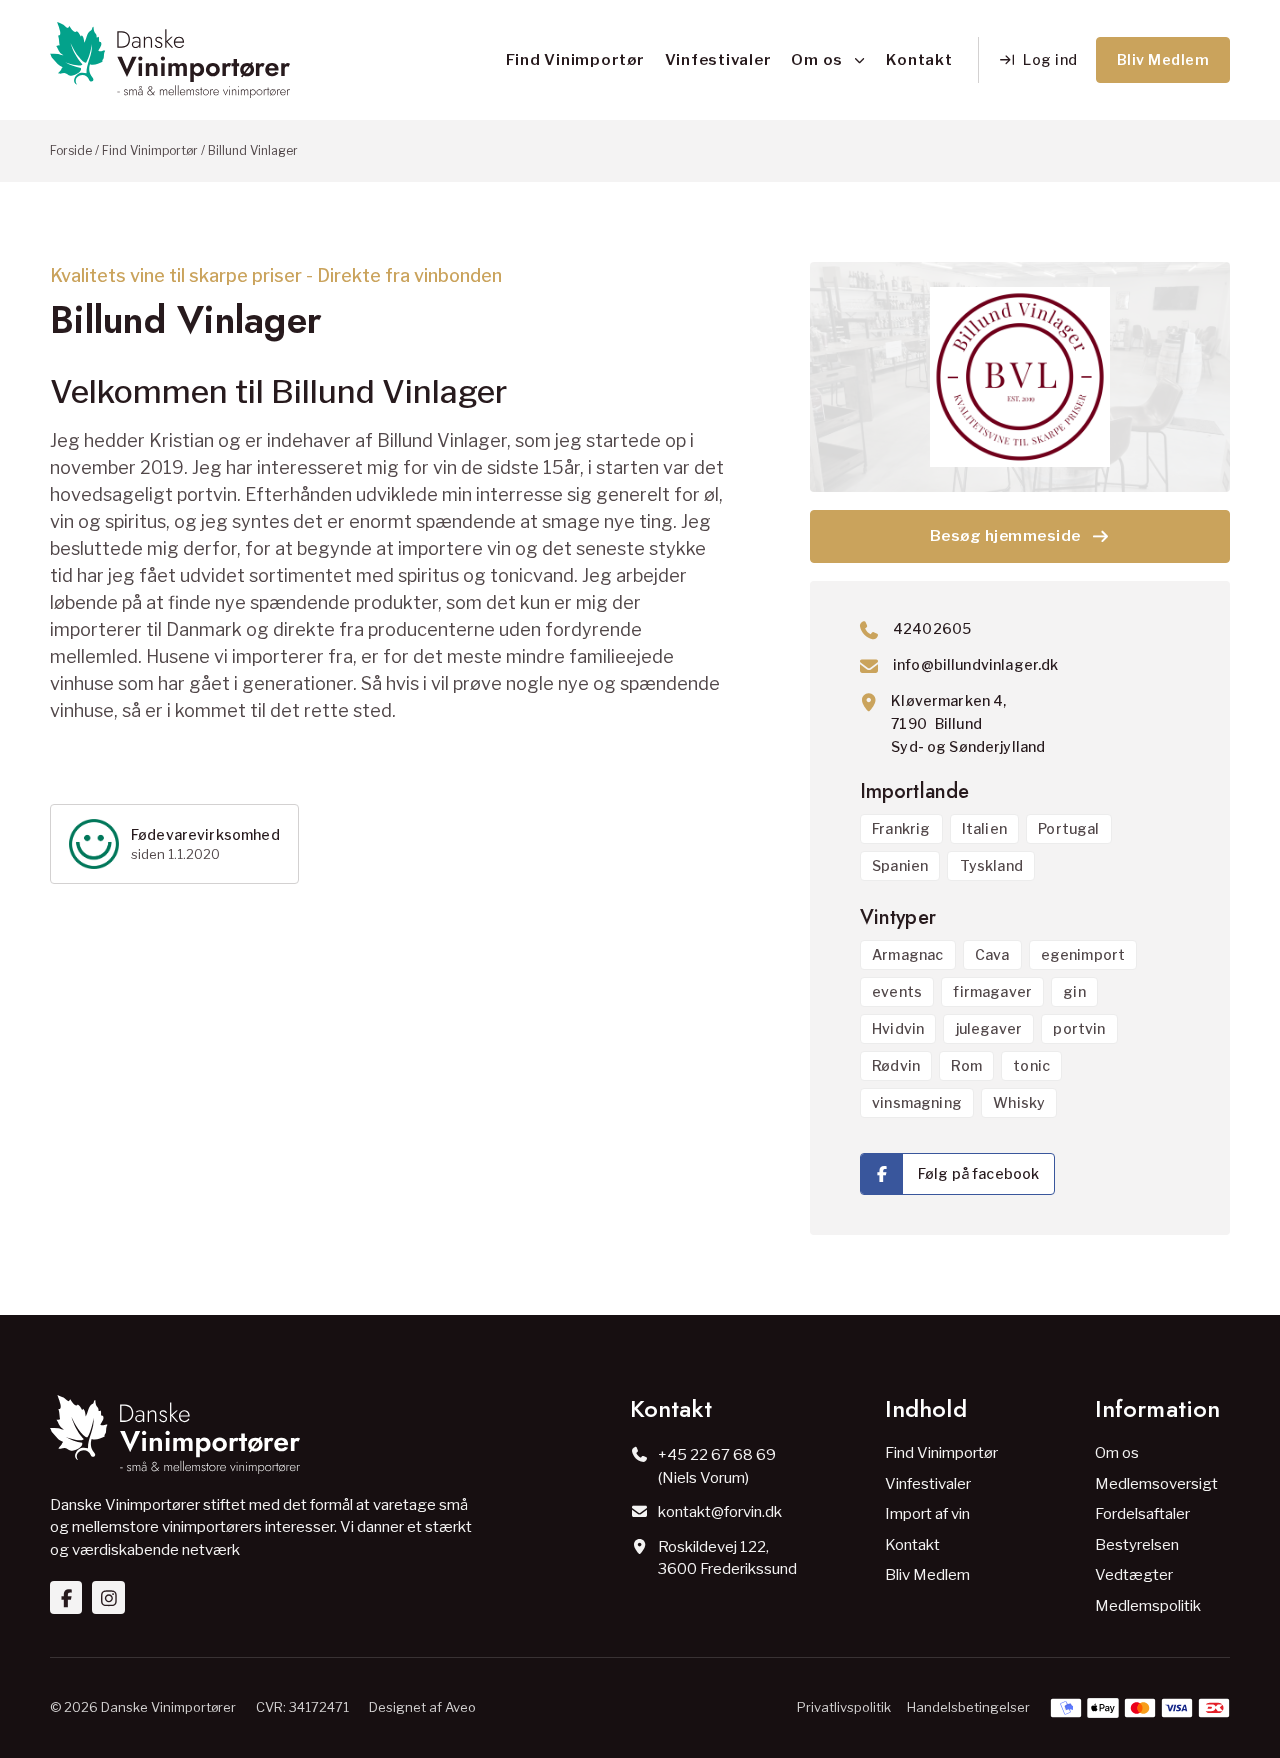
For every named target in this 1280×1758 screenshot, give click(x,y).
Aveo (460, 1707)
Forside (71, 150)
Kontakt (919, 60)
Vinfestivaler (718, 60)
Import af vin (927, 1514)
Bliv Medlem (927, 1575)
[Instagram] (108, 1597)
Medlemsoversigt (1156, 1484)
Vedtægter (1134, 1575)
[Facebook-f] (66, 1597)
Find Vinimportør (575, 60)
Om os (817, 60)
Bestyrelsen (1137, 1545)
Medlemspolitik (1148, 1606)
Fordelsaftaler (1142, 1514)
